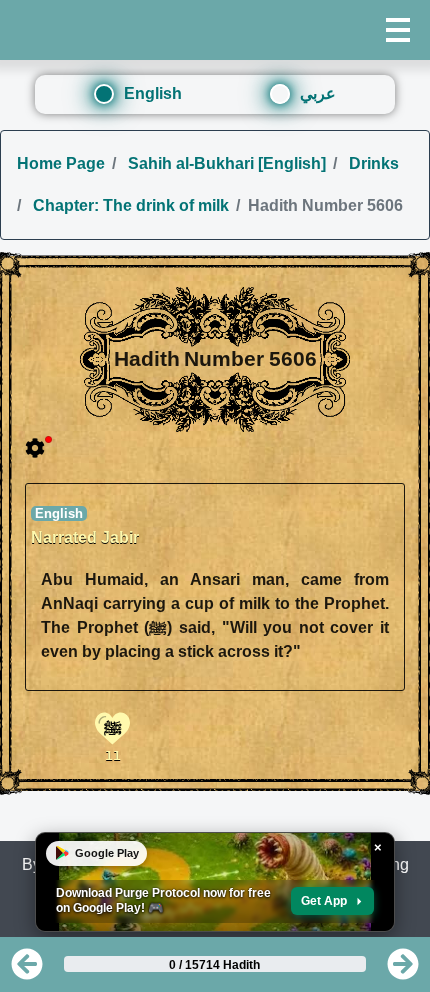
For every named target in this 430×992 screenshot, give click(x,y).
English (153, 93)
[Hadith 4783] (27, 970)
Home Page (61, 163)
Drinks (372, 163)
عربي (318, 93)
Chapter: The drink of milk (129, 205)
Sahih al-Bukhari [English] (225, 163)
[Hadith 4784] (403, 970)
